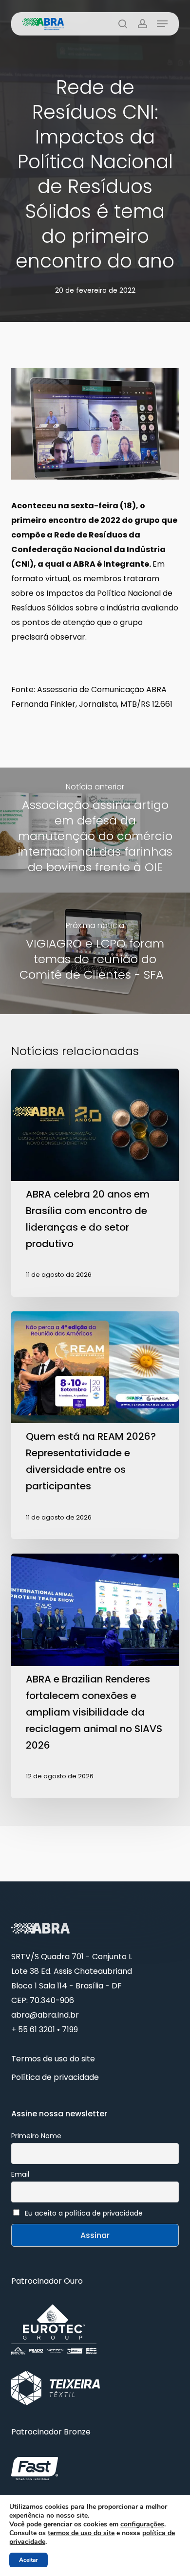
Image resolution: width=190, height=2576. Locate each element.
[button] (162, 24)
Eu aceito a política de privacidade (84, 2213)
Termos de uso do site (53, 2059)
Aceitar (28, 2560)
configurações (142, 2524)
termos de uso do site (81, 2533)
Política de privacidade (55, 2077)
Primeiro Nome (36, 2136)
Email (20, 2174)
